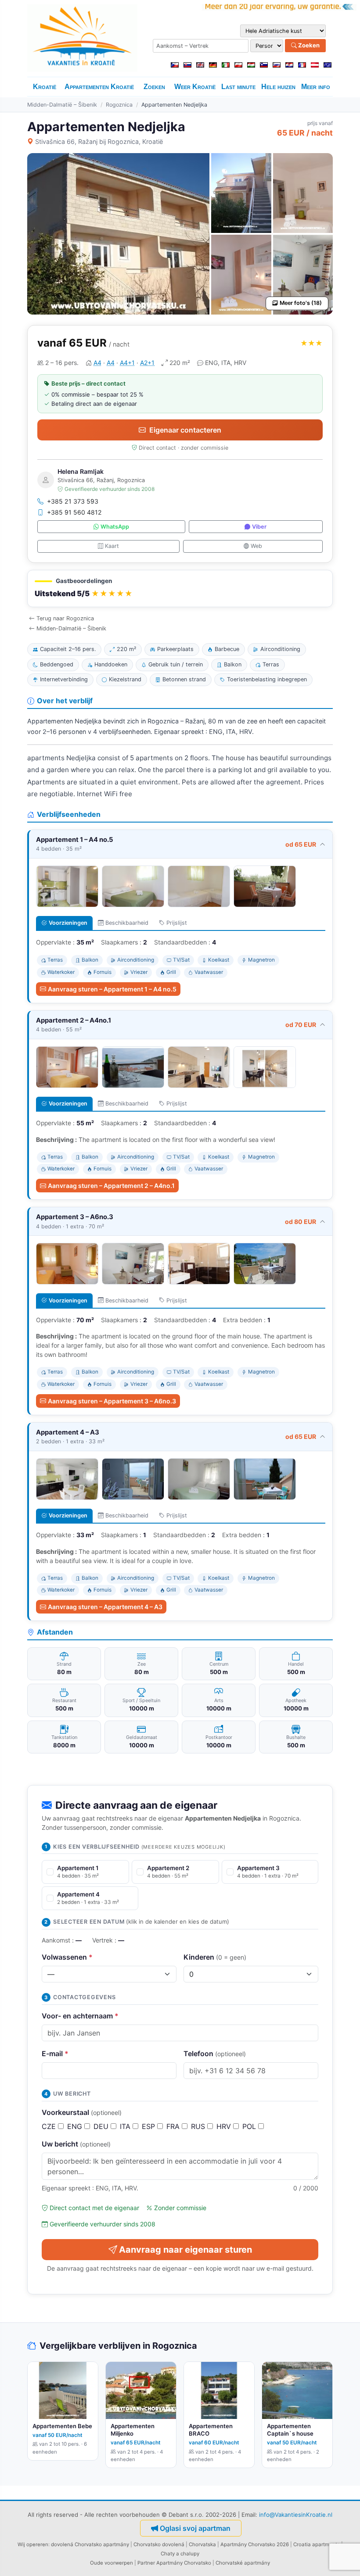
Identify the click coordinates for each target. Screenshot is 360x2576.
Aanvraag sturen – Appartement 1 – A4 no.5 (112, 989)
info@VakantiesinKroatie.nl (296, 2515)
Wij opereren (33, 2544)
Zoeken (308, 45)
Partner (146, 2563)
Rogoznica (119, 105)
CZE (50, 2126)
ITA (126, 2126)
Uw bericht (76, 2144)
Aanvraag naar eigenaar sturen (185, 2250)
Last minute (238, 87)
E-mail (55, 2054)
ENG (76, 2126)
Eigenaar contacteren (185, 430)
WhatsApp (115, 527)
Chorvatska (202, 2544)
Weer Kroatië (195, 87)
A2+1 (147, 363)
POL (250, 2126)
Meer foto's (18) (301, 303)
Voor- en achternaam (80, 2016)
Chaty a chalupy (180, 2554)
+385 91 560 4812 (74, 512)
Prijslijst (177, 923)
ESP (149, 2126)
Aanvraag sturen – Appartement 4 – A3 (105, 1607)
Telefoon (215, 2054)
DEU (102, 2126)
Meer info (316, 87)
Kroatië (45, 87)
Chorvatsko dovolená (159, 2544)
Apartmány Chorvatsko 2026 (255, 2544)
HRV (225, 2126)
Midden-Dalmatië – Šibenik (62, 105)
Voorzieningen (68, 923)
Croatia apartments (317, 2544)
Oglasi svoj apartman (195, 2528)
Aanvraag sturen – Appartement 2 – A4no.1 (111, 1186)
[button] (180, 589)
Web (256, 546)
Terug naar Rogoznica (65, 618)
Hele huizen (278, 87)
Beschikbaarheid (127, 923)
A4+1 (127, 363)
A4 (97, 363)
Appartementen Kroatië (99, 87)
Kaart (112, 546)
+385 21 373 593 (73, 501)
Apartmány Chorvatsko (184, 2563)
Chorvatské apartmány (243, 2563)
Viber (259, 527)
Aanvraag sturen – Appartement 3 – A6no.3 (112, 1401)
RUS (199, 2126)
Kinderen (215, 1957)
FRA (174, 2126)
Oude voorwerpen (112, 2563)
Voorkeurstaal (82, 2112)
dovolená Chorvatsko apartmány (90, 2544)
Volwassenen (67, 1957)
